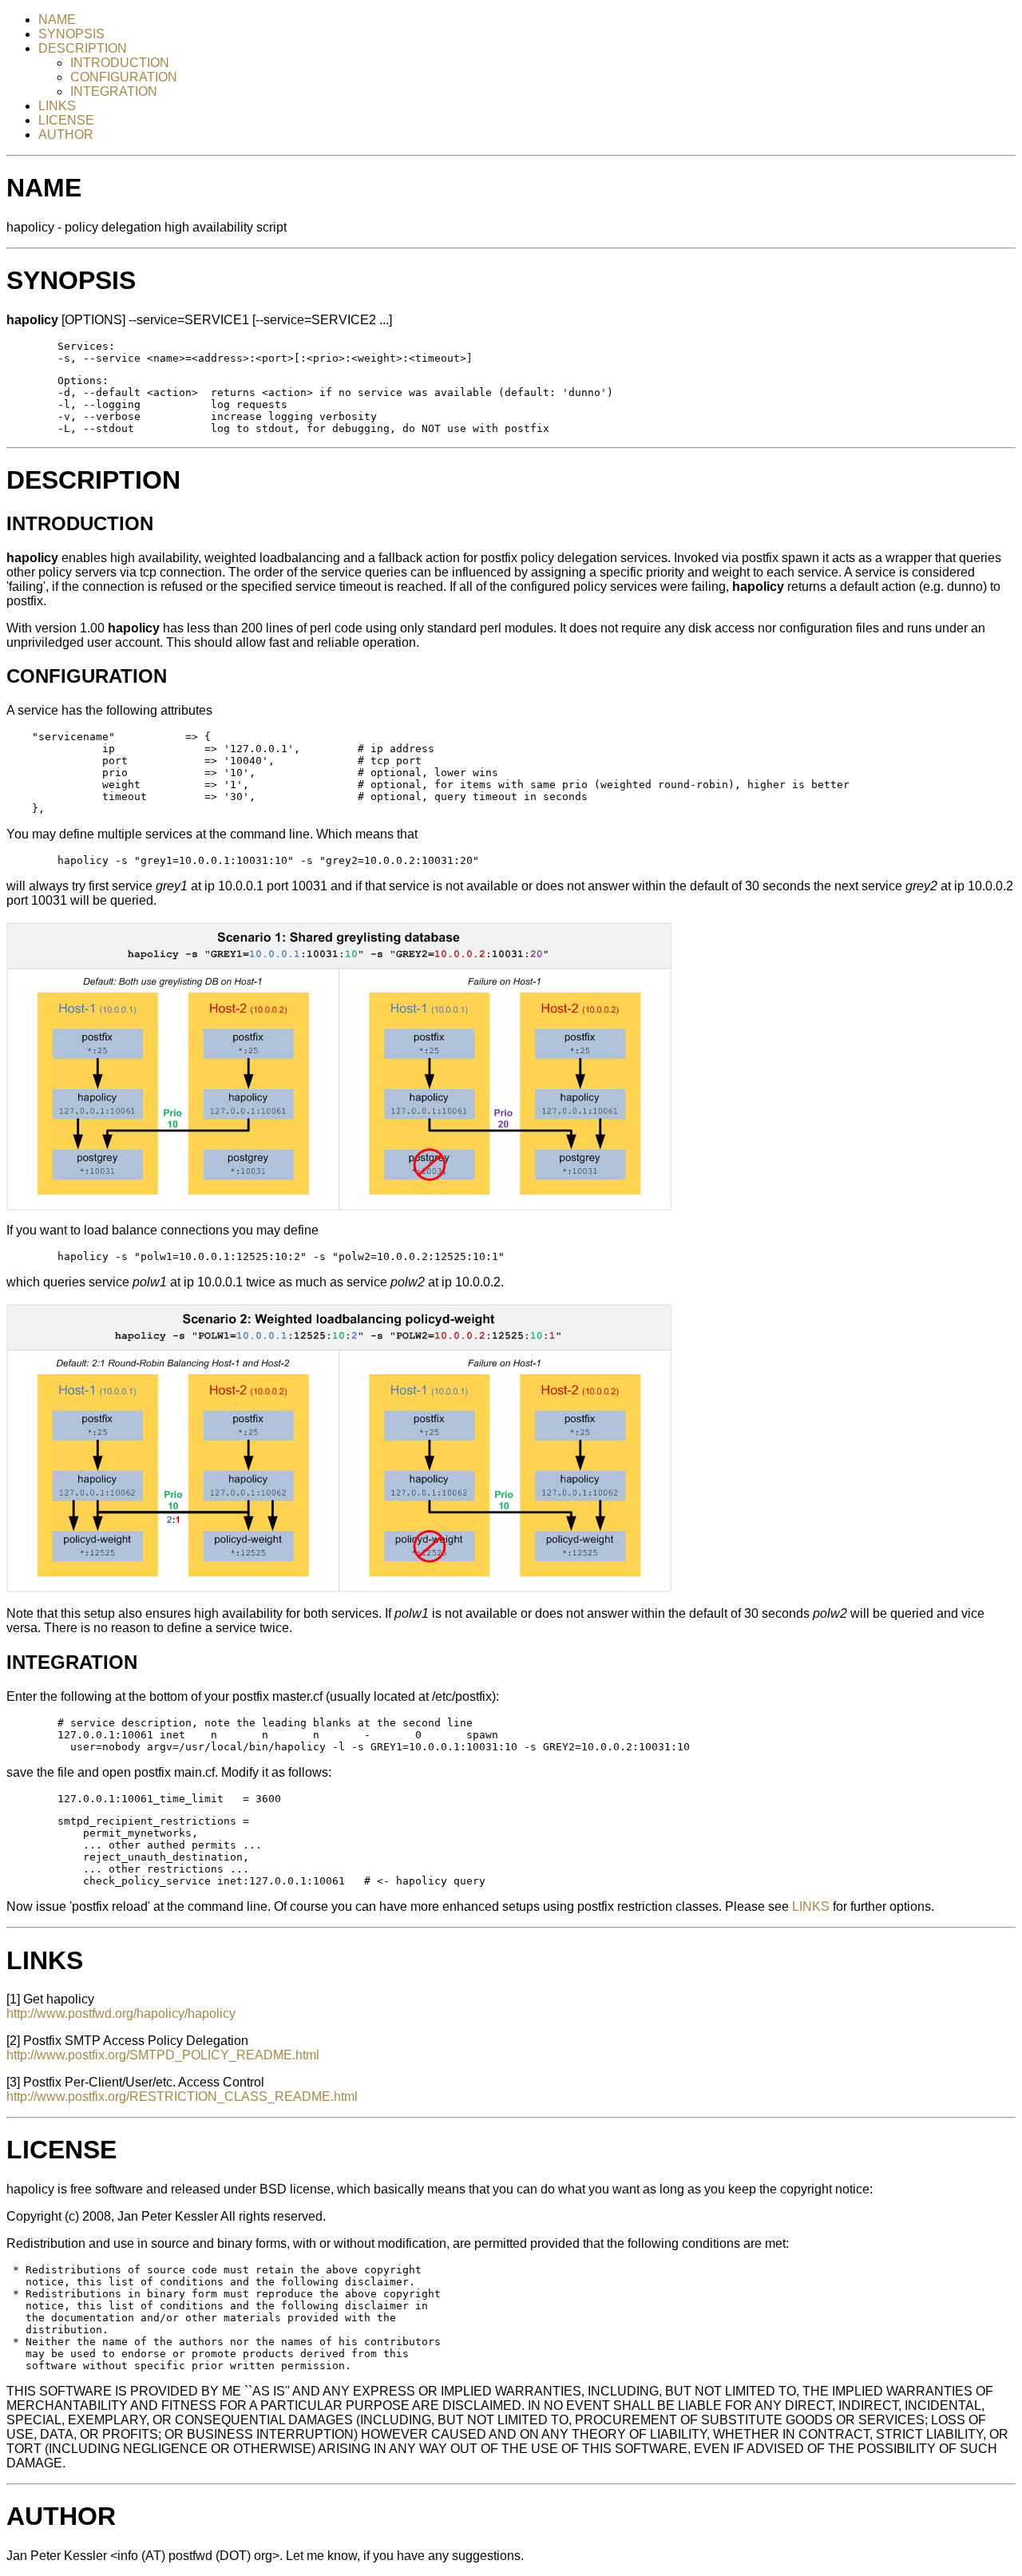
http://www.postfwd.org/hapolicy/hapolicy (121, 2013)
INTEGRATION (114, 91)
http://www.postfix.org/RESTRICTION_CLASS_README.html (182, 2096)
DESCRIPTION (83, 48)
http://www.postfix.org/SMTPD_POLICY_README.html (163, 2055)
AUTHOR (66, 135)
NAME (57, 20)
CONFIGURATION (124, 77)
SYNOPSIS (71, 34)
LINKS (57, 106)
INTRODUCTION (120, 63)
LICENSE (66, 120)
